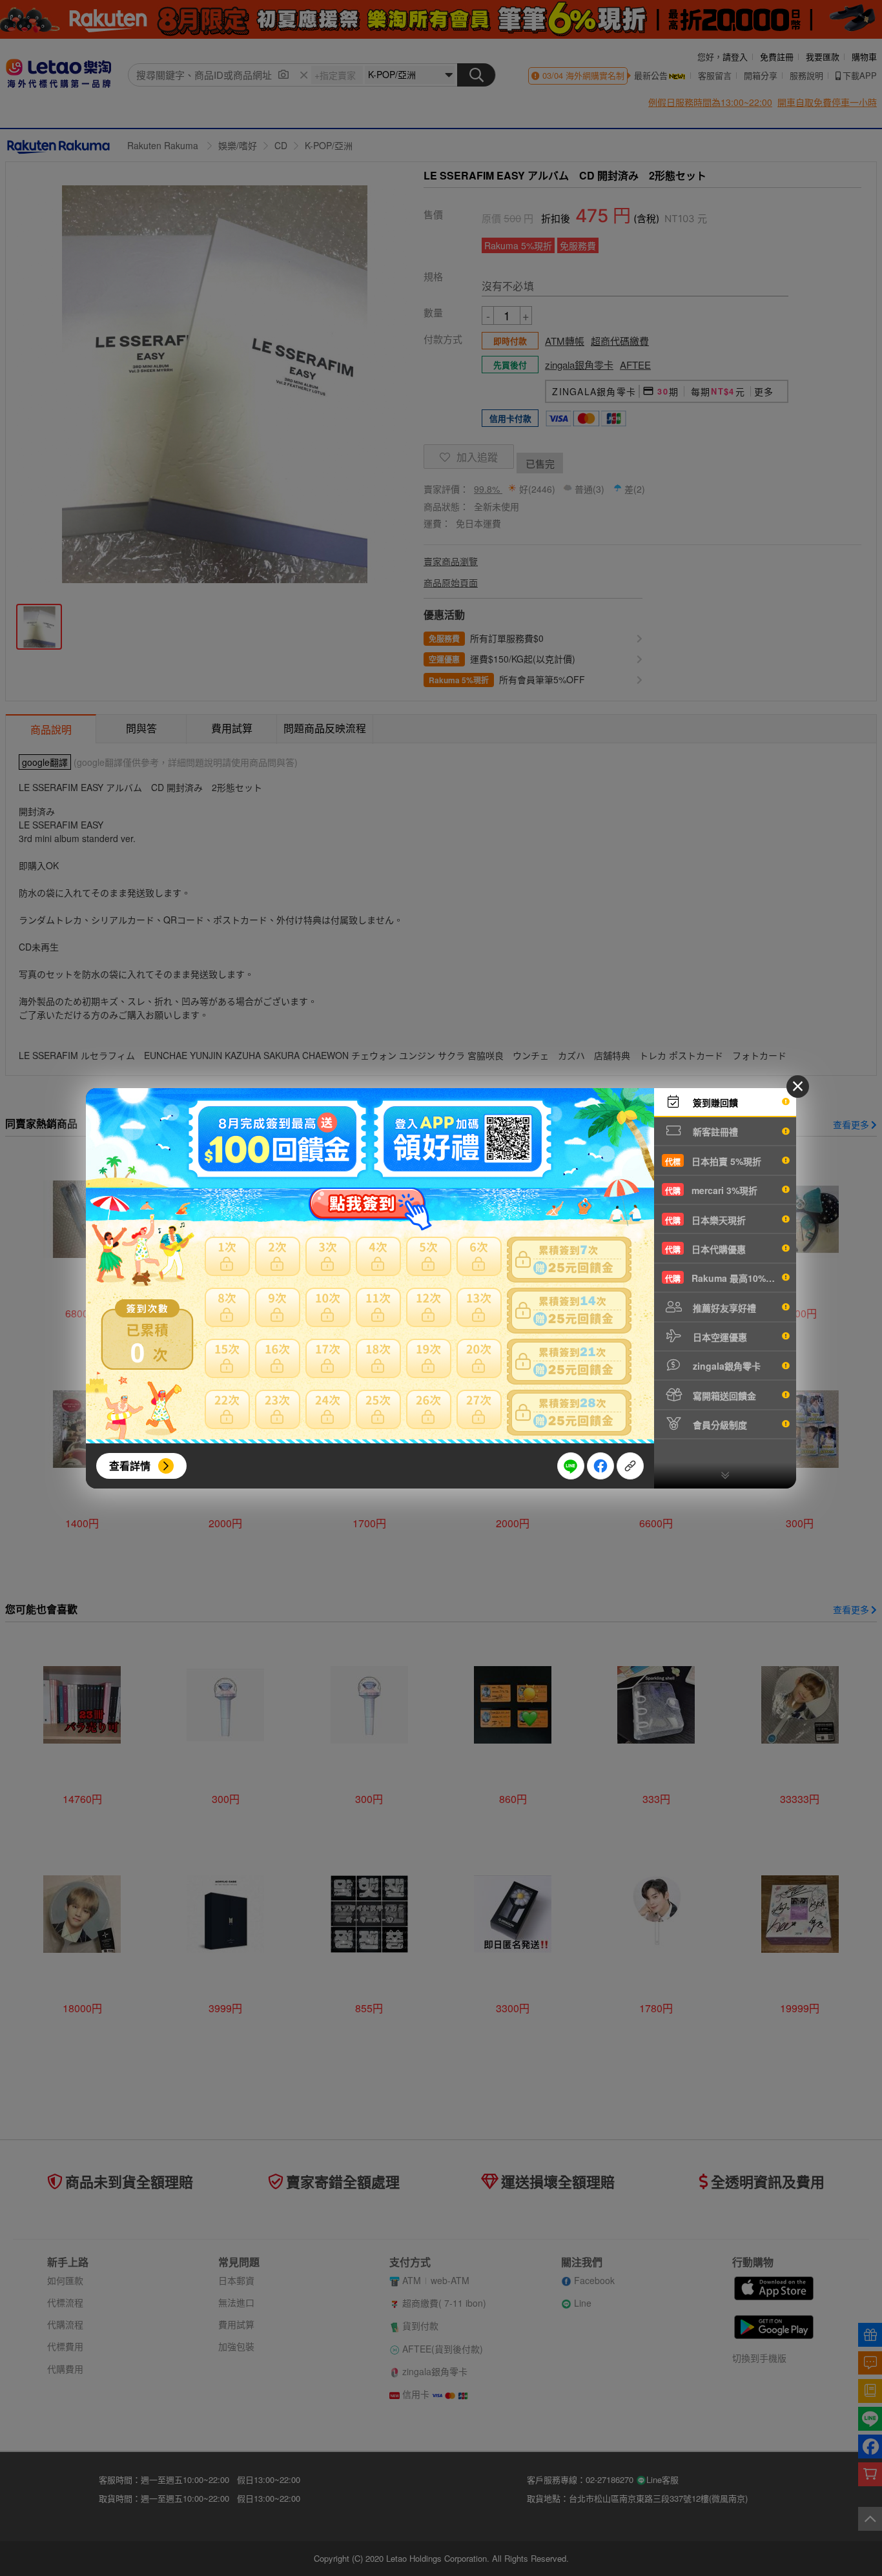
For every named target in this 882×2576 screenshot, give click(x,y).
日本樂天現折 (705, 1220)
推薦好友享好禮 (723, 1308)
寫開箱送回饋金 (723, 1396)
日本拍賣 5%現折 (713, 1161)
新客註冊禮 (714, 1131)
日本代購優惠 (705, 1249)
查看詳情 (130, 1466)
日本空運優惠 (719, 1337)
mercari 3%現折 (711, 1190)
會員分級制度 (719, 1425)
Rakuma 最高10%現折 (724, 1278)
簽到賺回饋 (714, 1102)
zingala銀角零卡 (725, 1366)
